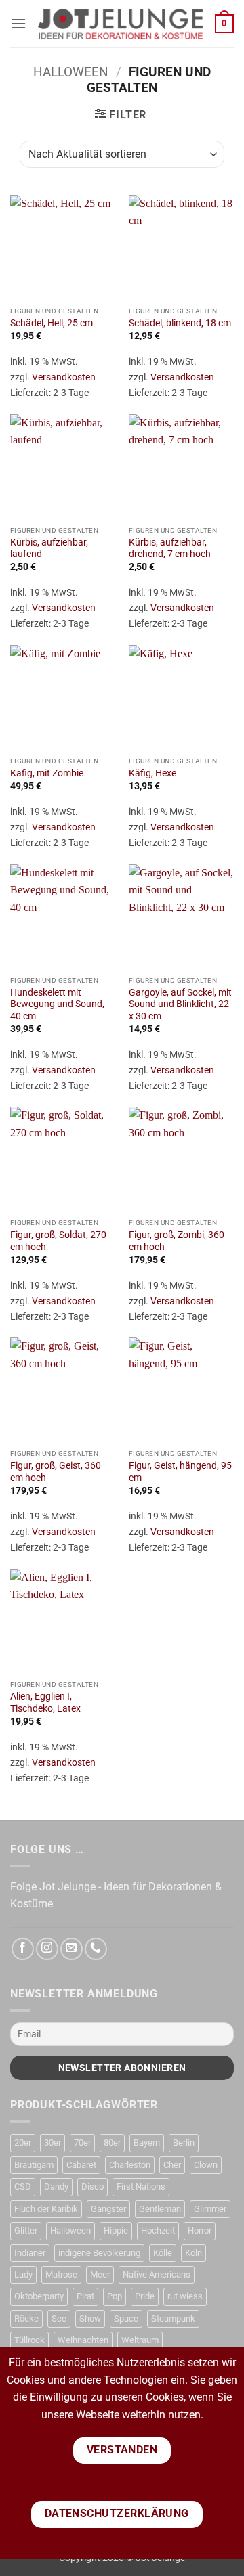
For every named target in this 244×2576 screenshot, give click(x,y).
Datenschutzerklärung (117, 2514)
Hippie (116, 2230)
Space (126, 2318)
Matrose (61, 2274)
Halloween (71, 72)
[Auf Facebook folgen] (23, 1949)
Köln (194, 2253)
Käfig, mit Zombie (47, 773)
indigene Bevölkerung (99, 2253)
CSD (23, 2186)
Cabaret (81, 2165)
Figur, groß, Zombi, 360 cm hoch (177, 1241)
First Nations (141, 2186)
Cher (172, 2165)
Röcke (26, 2318)
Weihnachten (83, 2340)
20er (23, 2142)
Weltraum (140, 2340)
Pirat (85, 2296)
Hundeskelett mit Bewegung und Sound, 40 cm (57, 1004)
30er (53, 2142)
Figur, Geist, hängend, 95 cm (180, 1471)
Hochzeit (158, 2230)
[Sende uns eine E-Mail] (72, 1949)
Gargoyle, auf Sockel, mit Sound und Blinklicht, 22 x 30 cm (180, 1004)
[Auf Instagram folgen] (47, 1949)
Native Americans (157, 2274)
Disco (93, 2186)
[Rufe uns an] (96, 1949)
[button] (18, 23)
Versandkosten (64, 377)
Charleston (130, 2165)
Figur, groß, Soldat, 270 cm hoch (58, 1241)
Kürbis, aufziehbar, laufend (49, 548)
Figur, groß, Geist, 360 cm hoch (56, 1471)
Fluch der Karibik (46, 2209)
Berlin (184, 2142)
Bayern (147, 2142)
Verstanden (122, 2450)
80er (112, 2142)
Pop (115, 2296)
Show (90, 2318)
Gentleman (160, 2209)
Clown (206, 2165)
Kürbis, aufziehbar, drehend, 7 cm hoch (170, 548)
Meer (100, 2274)
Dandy (56, 2186)
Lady (23, 2274)
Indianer (30, 2253)
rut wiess (185, 2296)
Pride (145, 2296)
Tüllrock (29, 2340)
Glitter (26, 2230)
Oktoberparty (39, 2296)
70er (82, 2142)
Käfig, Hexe (152, 773)
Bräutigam (34, 2165)
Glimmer (210, 2209)
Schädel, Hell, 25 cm (52, 323)
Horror (200, 2230)
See (59, 2318)
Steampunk (173, 2318)
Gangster (108, 2209)
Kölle (163, 2253)
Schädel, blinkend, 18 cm (180, 323)
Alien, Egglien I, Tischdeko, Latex (45, 1702)
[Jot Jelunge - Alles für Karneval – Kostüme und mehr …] (121, 24)
